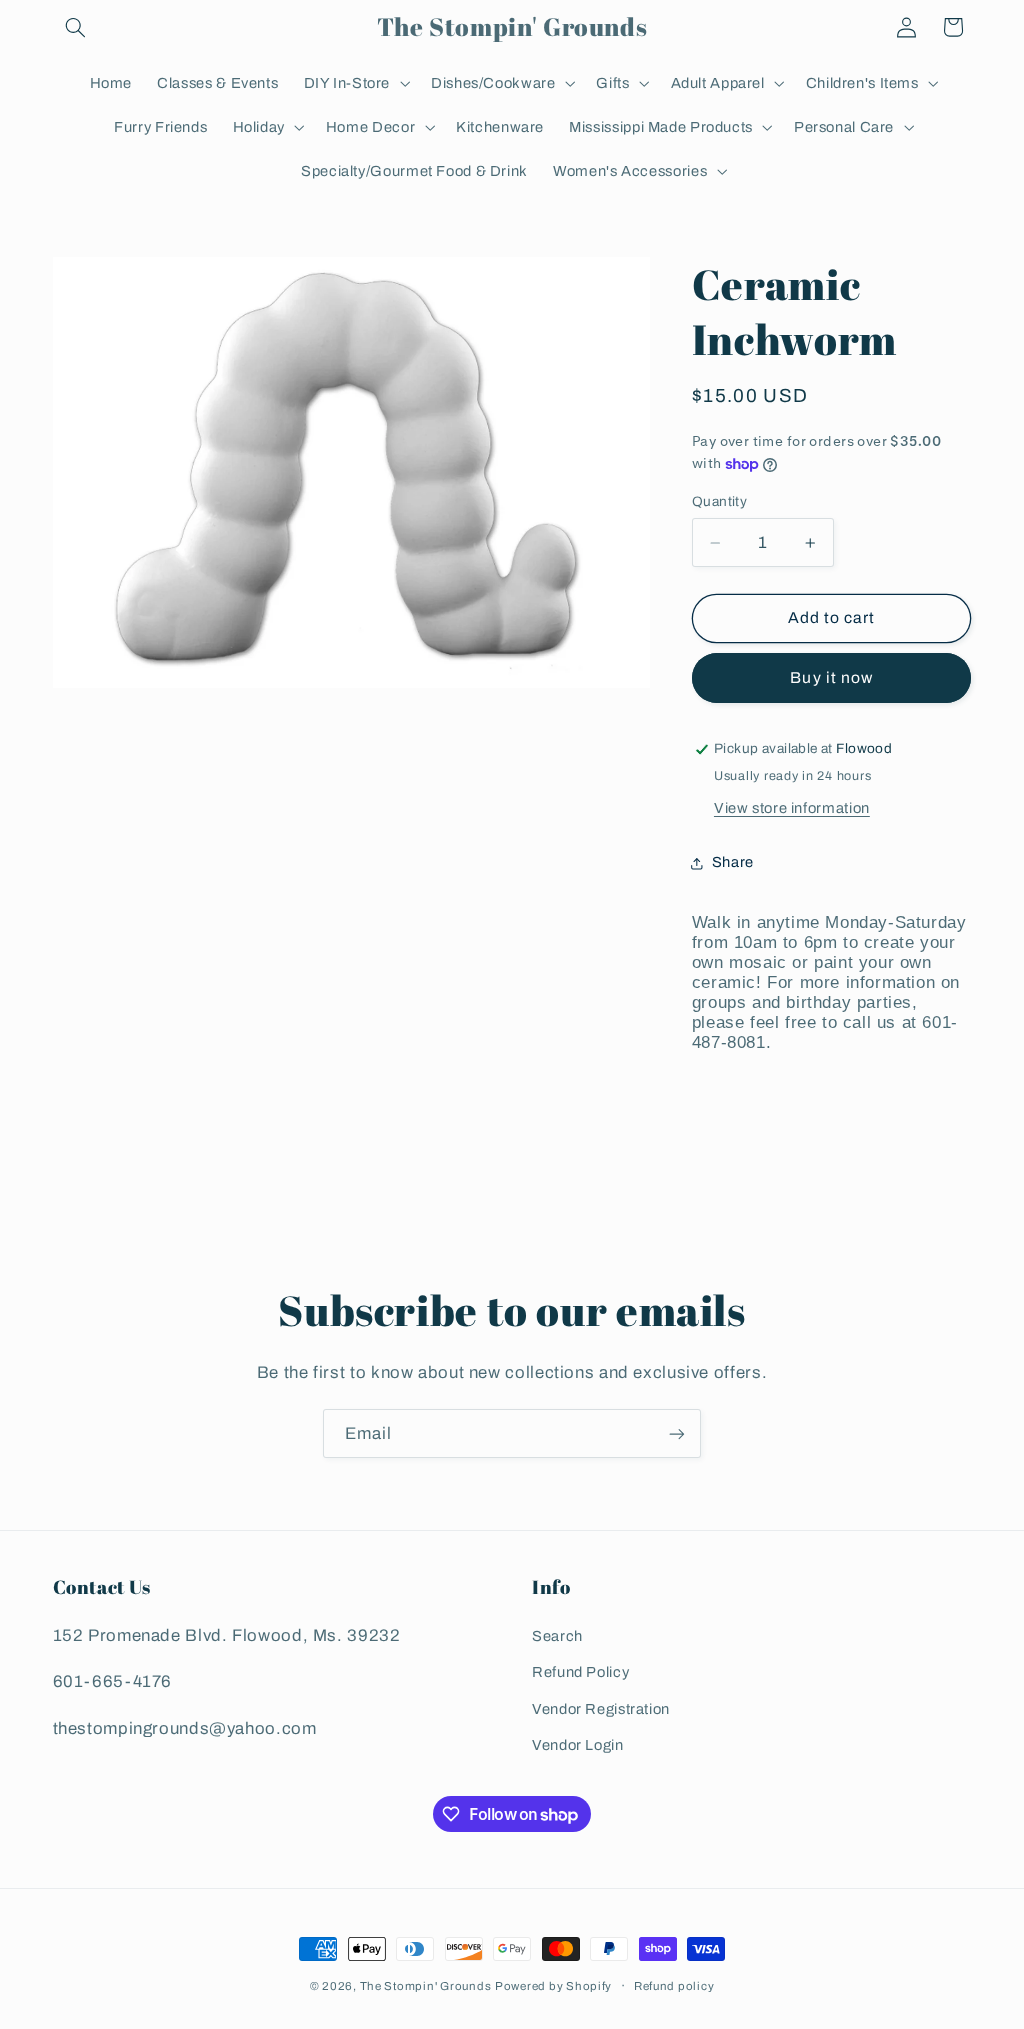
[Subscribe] (677, 1433)
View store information (792, 808)
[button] (76, 27)
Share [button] (733, 862)
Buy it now (831, 677)
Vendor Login (578, 1745)
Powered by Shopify (553, 1986)
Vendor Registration (601, 1709)
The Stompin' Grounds (426, 1986)
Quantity (719, 501)
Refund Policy (580, 1672)
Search (557, 1636)
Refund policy (674, 1986)
